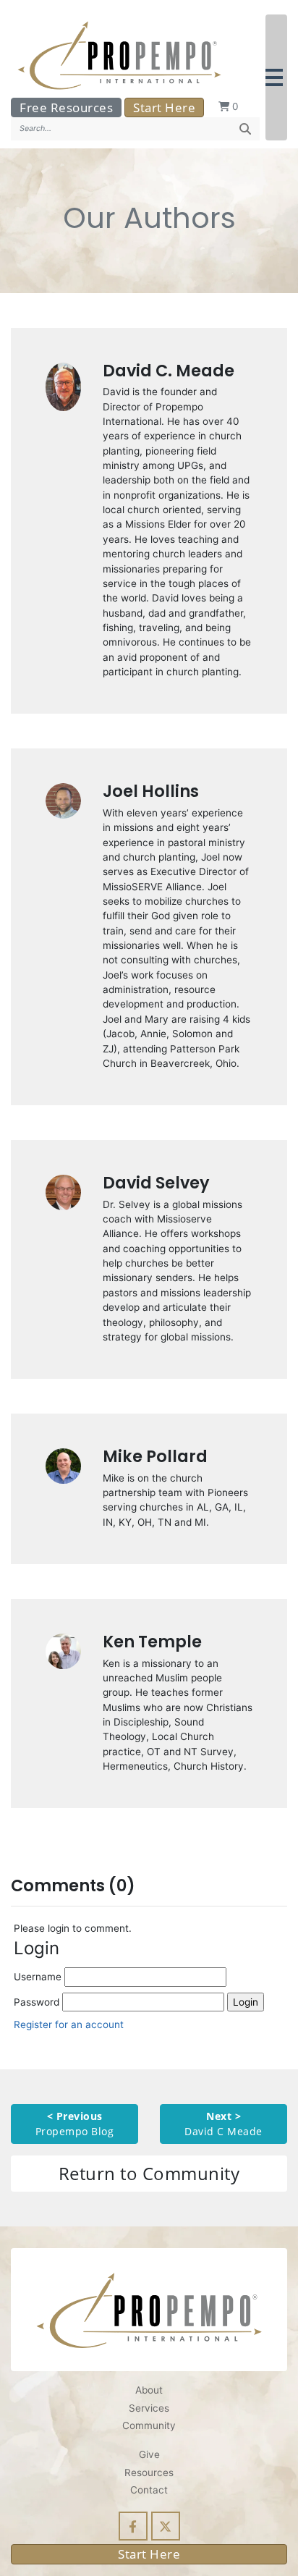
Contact (149, 2490)
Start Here (164, 107)
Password (38, 2002)
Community (149, 2425)
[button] (276, 77)
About (149, 2390)
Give (149, 2454)
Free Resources (66, 107)
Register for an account (69, 2024)
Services (149, 2408)
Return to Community (149, 2173)
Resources (149, 2472)
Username (39, 1977)
